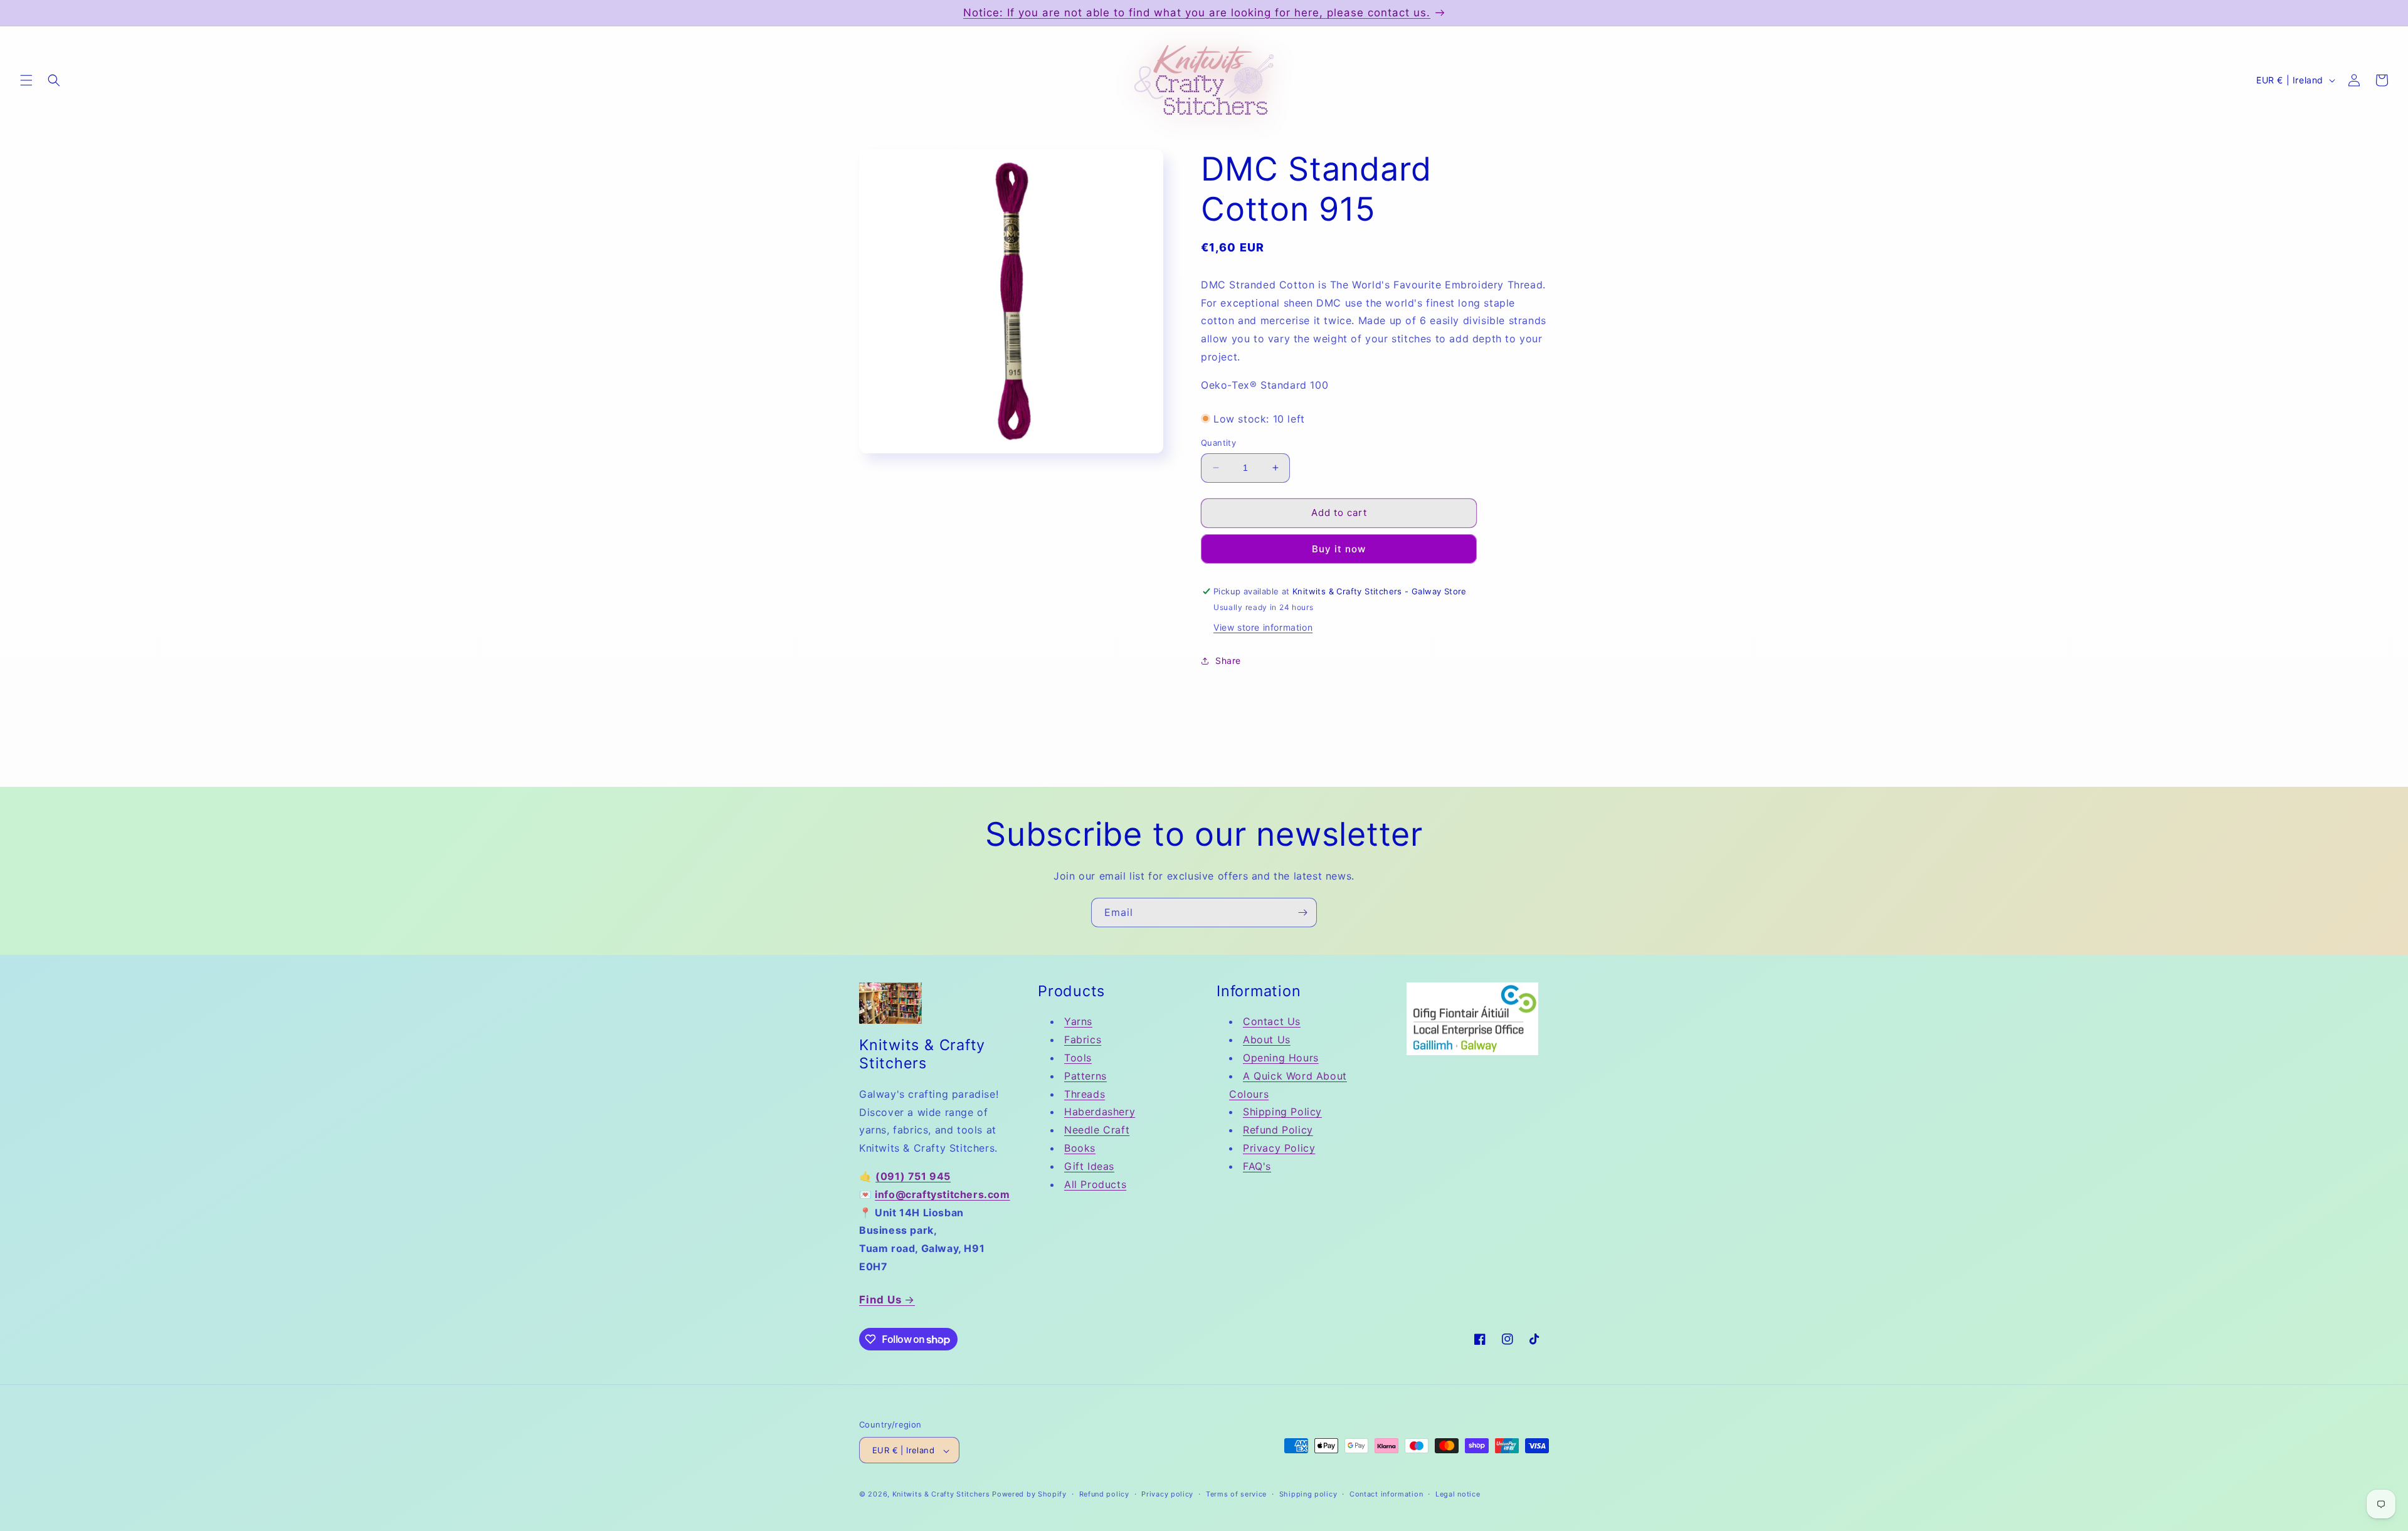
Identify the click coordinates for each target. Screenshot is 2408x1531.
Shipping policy (1308, 1494)
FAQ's (1257, 1166)
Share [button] (1228, 660)
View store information (1263, 627)
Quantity (1218, 443)
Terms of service (1236, 1494)
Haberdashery (1100, 1112)
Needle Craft (1097, 1130)
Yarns (1078, 1022)
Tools (1078, 1058)
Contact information (1386, 1494)
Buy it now (1339, 549)
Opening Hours (1281, 1058)
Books (1080, 1148)
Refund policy (1104, 1494)
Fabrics (1083, 1040)
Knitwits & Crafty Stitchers (941, 1495)
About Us (1267, 1040)
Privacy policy (1167, 1494)
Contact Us (1272, 1022)
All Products (1095, 1184)
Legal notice (1458, 1494)
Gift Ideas (1089, 1166)
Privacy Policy (1279, 1148)
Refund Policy (1278, 1130)
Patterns (1085, 1076)
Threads (1085, 1094)
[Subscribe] (1302, 913)
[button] (26, 80)
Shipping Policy (1282, 1112)
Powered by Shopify (1029, 1495)
